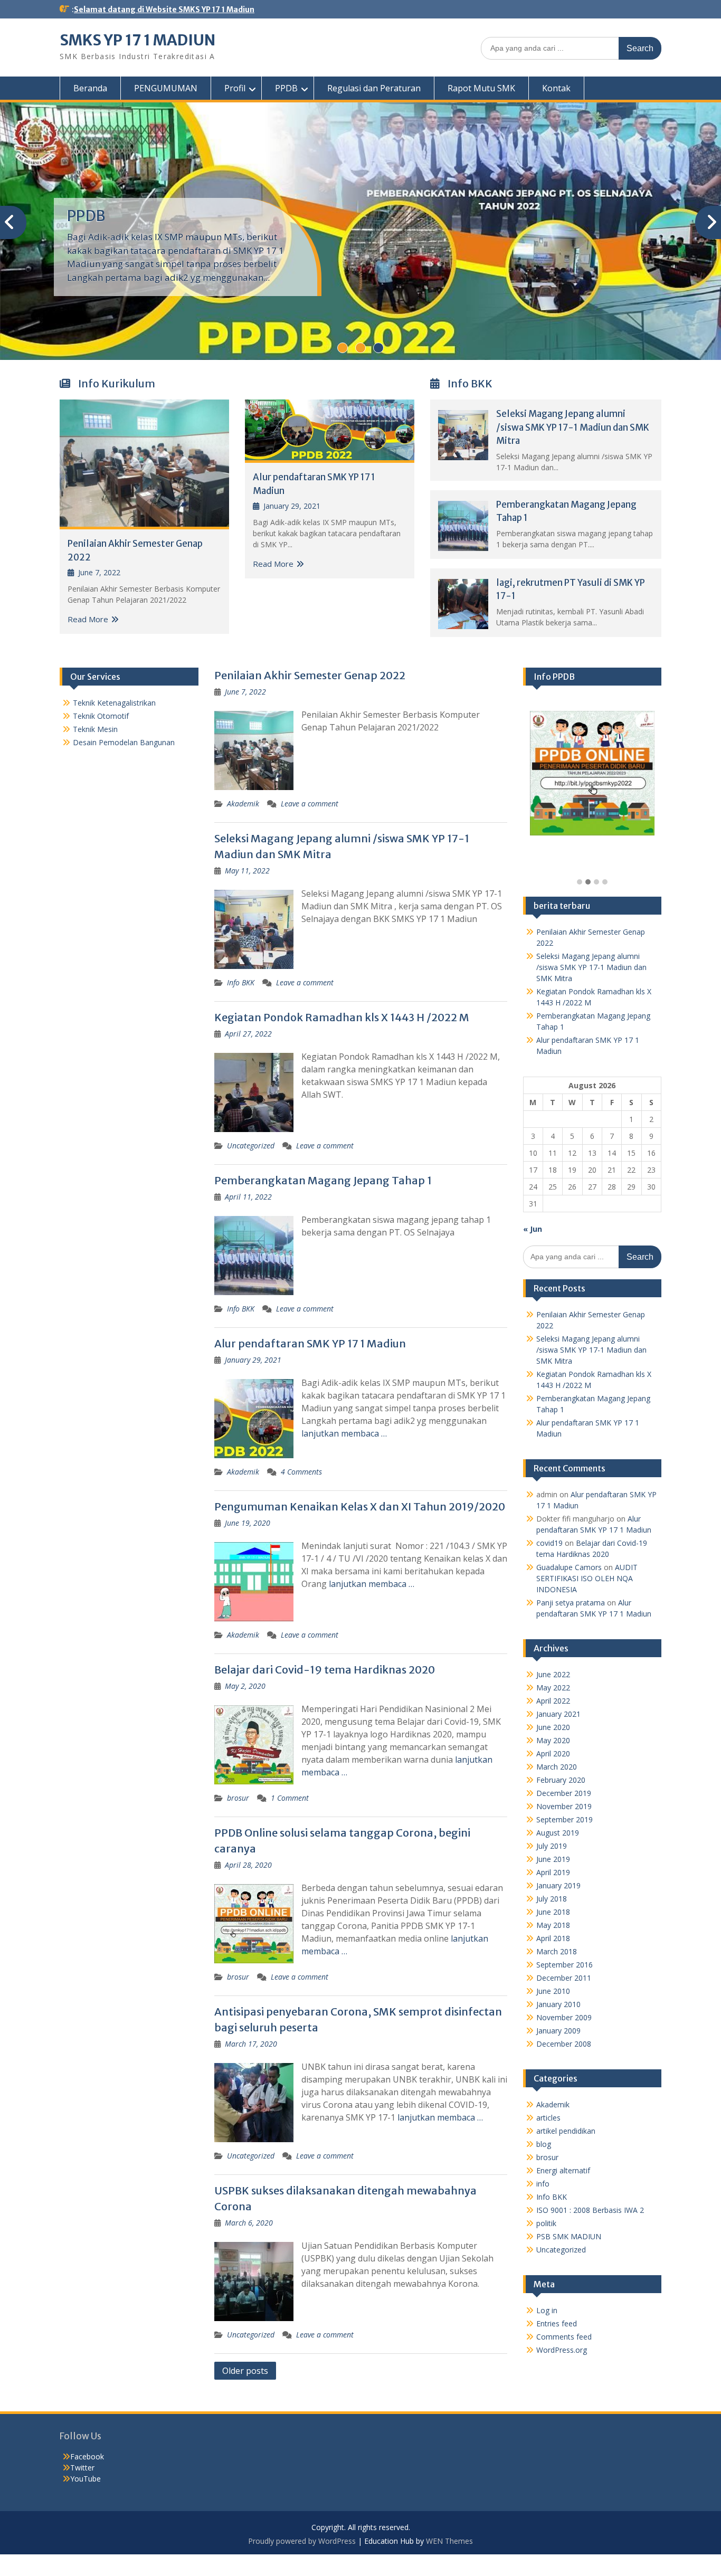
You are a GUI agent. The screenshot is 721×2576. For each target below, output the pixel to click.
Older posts (245, 2371)
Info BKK (241, 982)
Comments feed (564, 2337)
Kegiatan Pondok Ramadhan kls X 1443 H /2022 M (342, 1017)
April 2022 (553, 1701)
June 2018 (553, 1912)
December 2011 (564, 1978)
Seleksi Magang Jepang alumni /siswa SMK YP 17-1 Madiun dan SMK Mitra (573, 427)
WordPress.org (562, 2350)
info (543, 2184)
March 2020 (557, 1767)
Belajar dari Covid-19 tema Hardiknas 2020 (325, 1670)
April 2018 (553, 1938)
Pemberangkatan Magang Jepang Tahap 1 (323, 1180)
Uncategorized (251, 1146)
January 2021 (558, 1714)
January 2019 (558, 1885)
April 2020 (553, 1753)
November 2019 (564, 1806)
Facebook (87, 2456)
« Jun (533, 1229)
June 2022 (553, 1674)
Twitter (82, 2468)
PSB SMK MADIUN (569, 2236)
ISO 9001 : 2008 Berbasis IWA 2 (590, 2210)
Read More (88, 619)
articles (548, 2118)
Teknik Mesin (95, 729)
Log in (547, 2310)
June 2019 (553, 1859)
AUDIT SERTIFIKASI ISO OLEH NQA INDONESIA (587, 1578)
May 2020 (553, 1740)
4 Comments (301, 1472)
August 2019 (558, 1833)
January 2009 (558, 2031)
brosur (238, 1798)
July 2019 (552, 1846)
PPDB (286, 88)
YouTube (86, 2479)
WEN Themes (449, 2541)
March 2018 (557, 1951)
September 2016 (565, 1965)
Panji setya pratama (571, 1603)
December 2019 (564, 1793)
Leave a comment (310, 804)
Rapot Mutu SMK (481, 88)
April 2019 (553, 1872)
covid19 (549, 1543)
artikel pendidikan (566, 2131)
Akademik (243, 804)
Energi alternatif (563, 2170)
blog (544, 2144)
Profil (235, 88)
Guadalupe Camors (569, 1567)
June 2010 (553, 1991)
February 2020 (561, 1780)
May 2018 (553, 1925)
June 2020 (553, 1727)
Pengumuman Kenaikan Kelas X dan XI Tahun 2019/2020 (360, 1506)
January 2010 (558, 2004)
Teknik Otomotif (101, 716)
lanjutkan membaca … (344, 1433)
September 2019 (565, 1819)
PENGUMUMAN (166, 88)
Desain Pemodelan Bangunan (124, 742)
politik (546, 2223)
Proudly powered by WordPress (302, 2541)
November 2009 (564, 2017)
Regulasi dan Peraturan (374, 88)
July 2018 (552, 1899)
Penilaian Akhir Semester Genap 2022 (310, 675)
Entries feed (557, 2323)
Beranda (90, 88)
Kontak (556, 88)
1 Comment (290, 1798)
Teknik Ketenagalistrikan (114, 703)
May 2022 (553, 1688)
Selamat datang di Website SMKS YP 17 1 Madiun (164, 9)
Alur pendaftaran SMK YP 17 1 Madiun (310, 1343)
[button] (580, 882)
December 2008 (564, 2044)
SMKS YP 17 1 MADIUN (137, 40)
